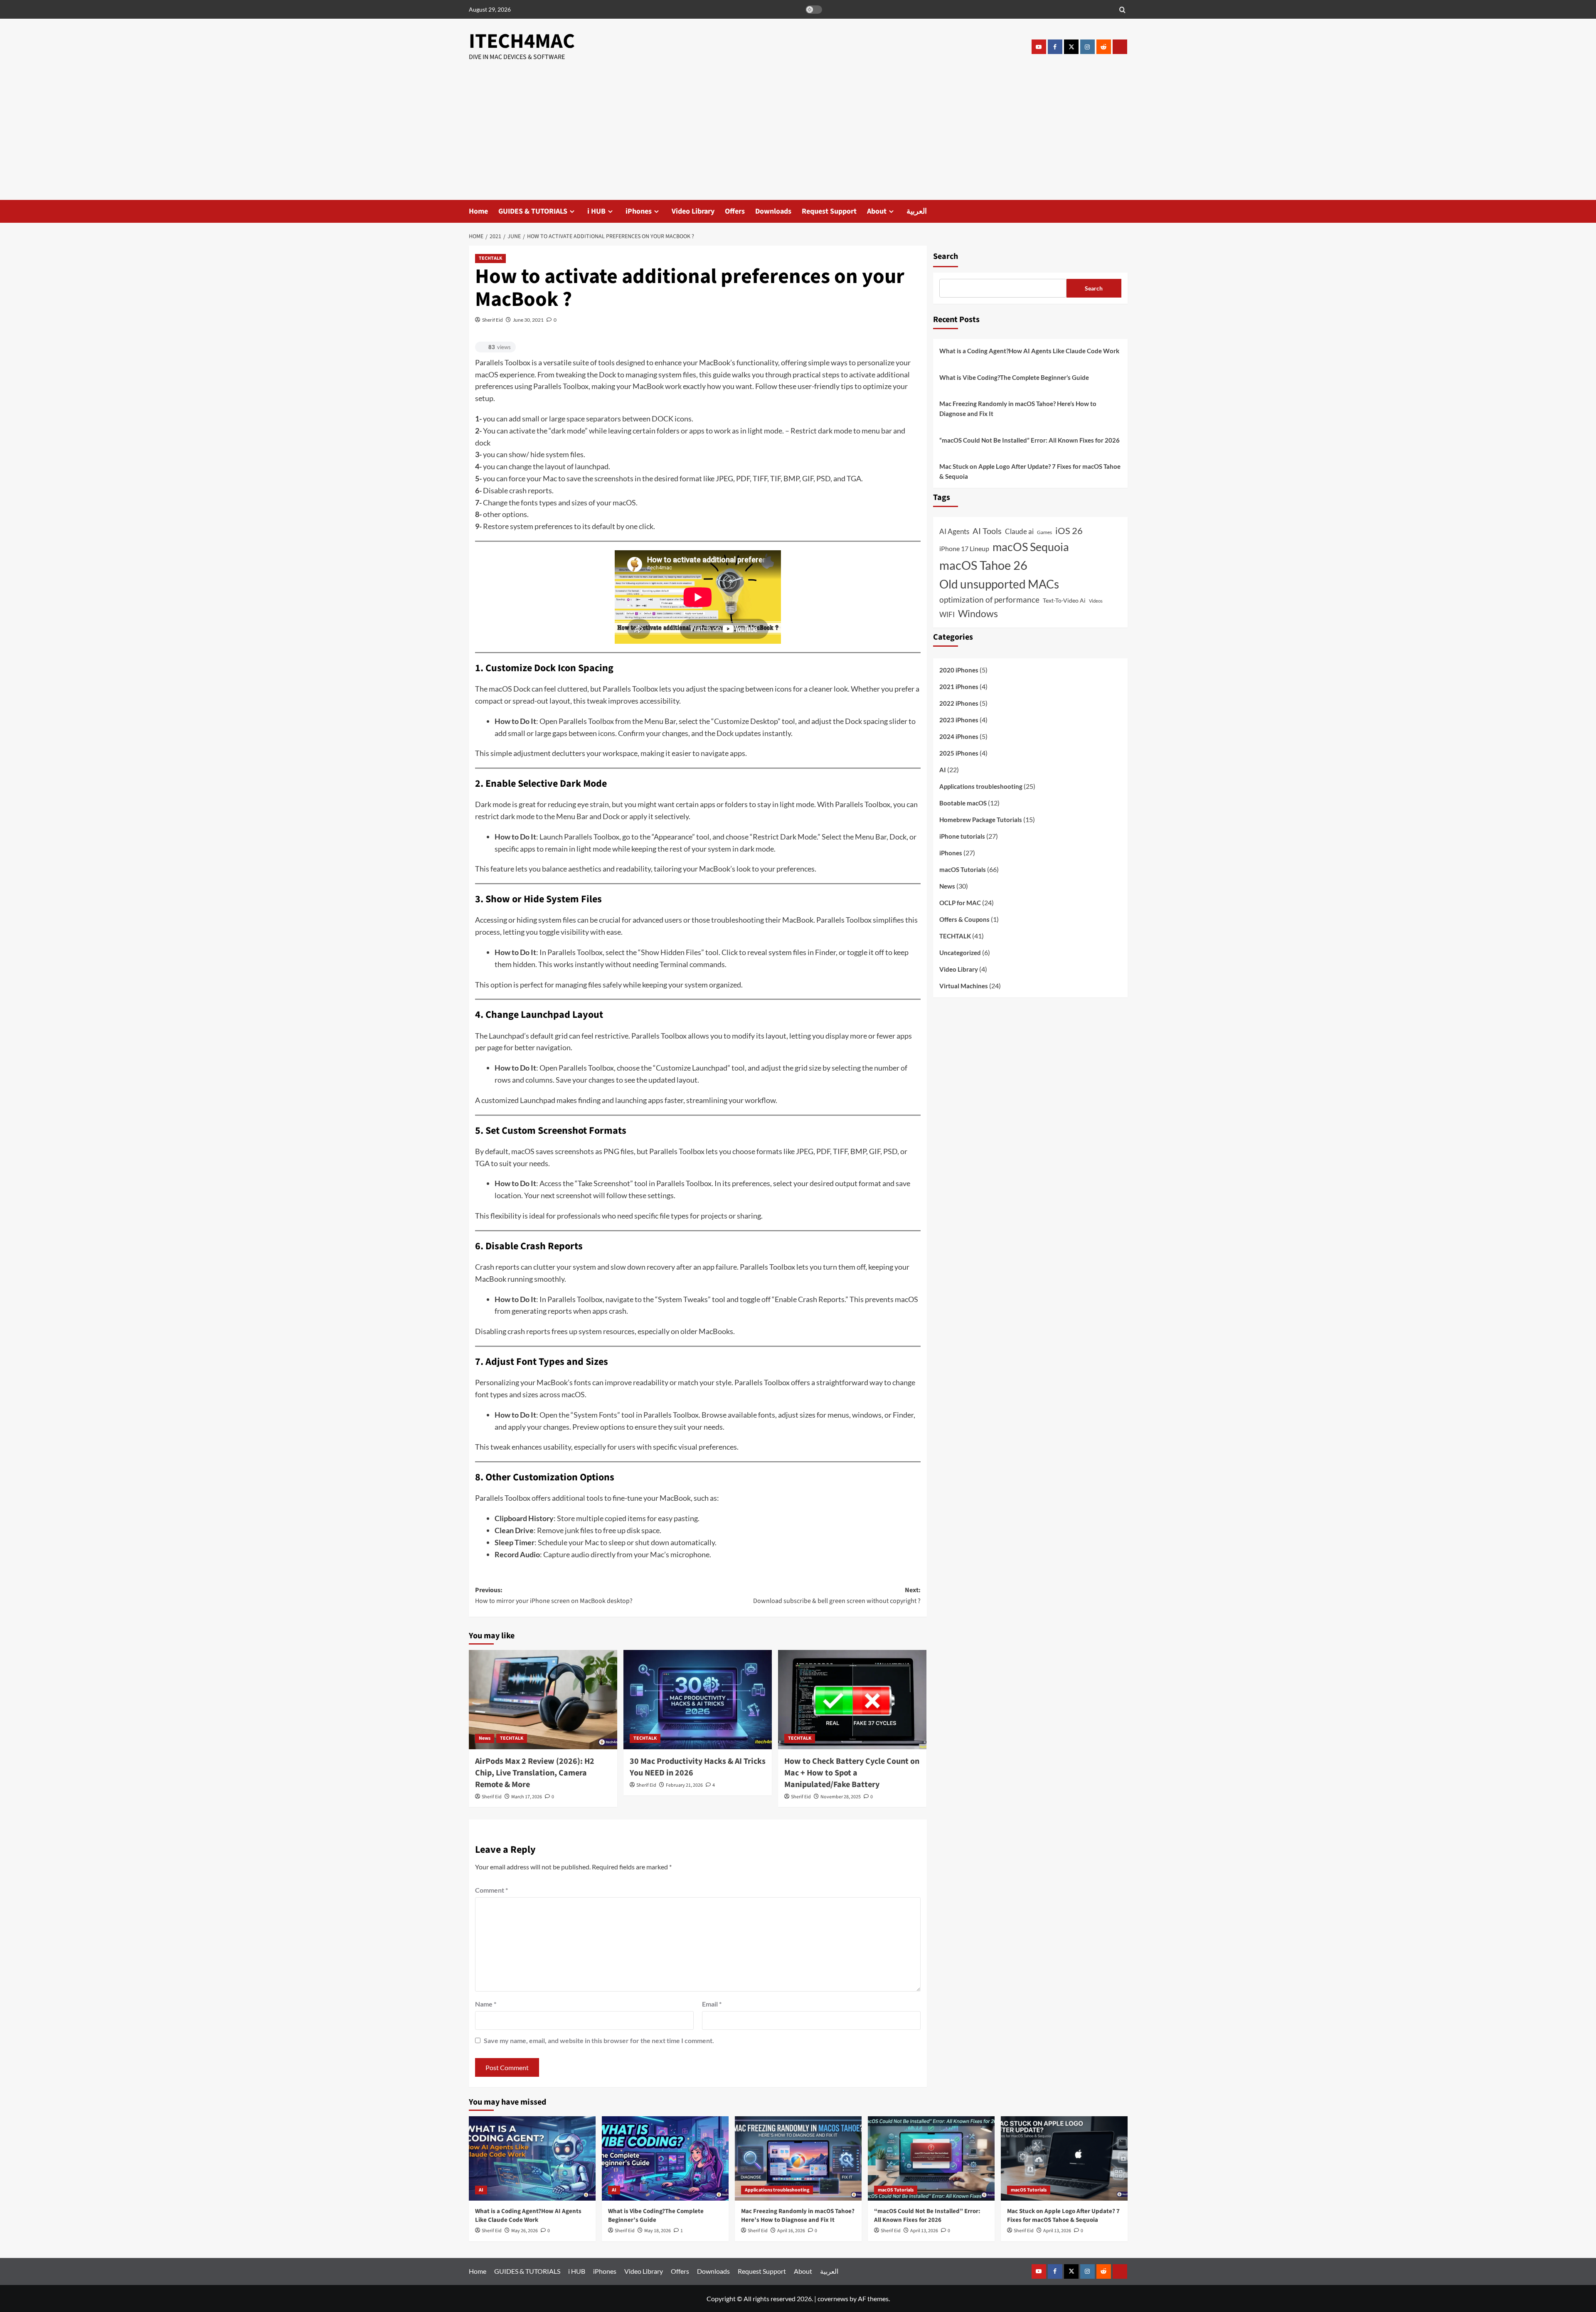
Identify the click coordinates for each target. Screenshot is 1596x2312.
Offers (735, 211)
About (877, 211)
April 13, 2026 (924, 2231)
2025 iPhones (959, 753)
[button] (1122, 9)
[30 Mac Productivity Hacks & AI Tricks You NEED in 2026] (698, 1699)
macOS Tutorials (963, 870)
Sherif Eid (493, 320)
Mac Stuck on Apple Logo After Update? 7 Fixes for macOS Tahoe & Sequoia (1030, 471)
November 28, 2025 (841, 1797)
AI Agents (954, 531)
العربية (917, 211)
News (485, 1738)
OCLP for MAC (960, 903)
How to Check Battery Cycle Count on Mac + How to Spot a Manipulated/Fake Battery (852, 1773)
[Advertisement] (798, 138)
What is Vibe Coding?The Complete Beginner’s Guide (1014, 377)
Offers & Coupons (964, 920)
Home (478, 211)
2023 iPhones (959, 720)
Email (712, 2004)
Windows (978, 614)
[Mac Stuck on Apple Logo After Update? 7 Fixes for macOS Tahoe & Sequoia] (1064, 2158)
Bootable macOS (963, 803)
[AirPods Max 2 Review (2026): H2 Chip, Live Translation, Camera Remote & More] (543, 1699)
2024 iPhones (959, 737)
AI (943, 770)
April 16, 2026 (791, 2231)
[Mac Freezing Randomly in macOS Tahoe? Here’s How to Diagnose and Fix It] (798, 2158)
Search (946, 256)
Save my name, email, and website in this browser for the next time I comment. (599, 2040)
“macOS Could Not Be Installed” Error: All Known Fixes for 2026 (1030, 440)
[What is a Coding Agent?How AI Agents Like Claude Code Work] (532, 2158)
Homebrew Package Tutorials (981, 820)
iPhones (639, 211)
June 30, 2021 (528, 320)
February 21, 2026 (684, 1785)
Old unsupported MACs (999, 584)
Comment (491, 1890)
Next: (837, 1596)
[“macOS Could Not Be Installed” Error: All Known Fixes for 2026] (931, 2158)
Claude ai (1019, 532)
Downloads (773, 211)
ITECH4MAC (522, 41)
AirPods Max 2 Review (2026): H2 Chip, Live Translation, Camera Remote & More (535, 1773)
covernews (833, 2298)
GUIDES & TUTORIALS (533, 211)
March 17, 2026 (527, 1797)
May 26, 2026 (525, 2231)
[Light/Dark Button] (814, 10)
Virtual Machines (964, 986)
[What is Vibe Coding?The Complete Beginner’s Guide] (665, 2158)
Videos (1096, 601)
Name (486, 2004)
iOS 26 (1069, 531)
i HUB (596, 211)
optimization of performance (989, 600)
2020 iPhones (959, 670)
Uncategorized (960, 953)
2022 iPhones (959, 704)
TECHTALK (490, 258)
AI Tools (987, 531)
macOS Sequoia (1031, 547)
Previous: (554, 1596)
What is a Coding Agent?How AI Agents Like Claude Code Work (1029, 351)
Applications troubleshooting (981, 787)
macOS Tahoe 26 (983, 565)
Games (1044, 532)
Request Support (829, 211)
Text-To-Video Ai (1064, 601)
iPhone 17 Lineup (964, 548)
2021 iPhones (959, 687)
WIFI (947, 615)
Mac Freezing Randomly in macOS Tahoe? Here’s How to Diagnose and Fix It (1018, 409)
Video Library (693, 211)
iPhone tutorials (962, 837)
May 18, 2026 (658, 2231)
